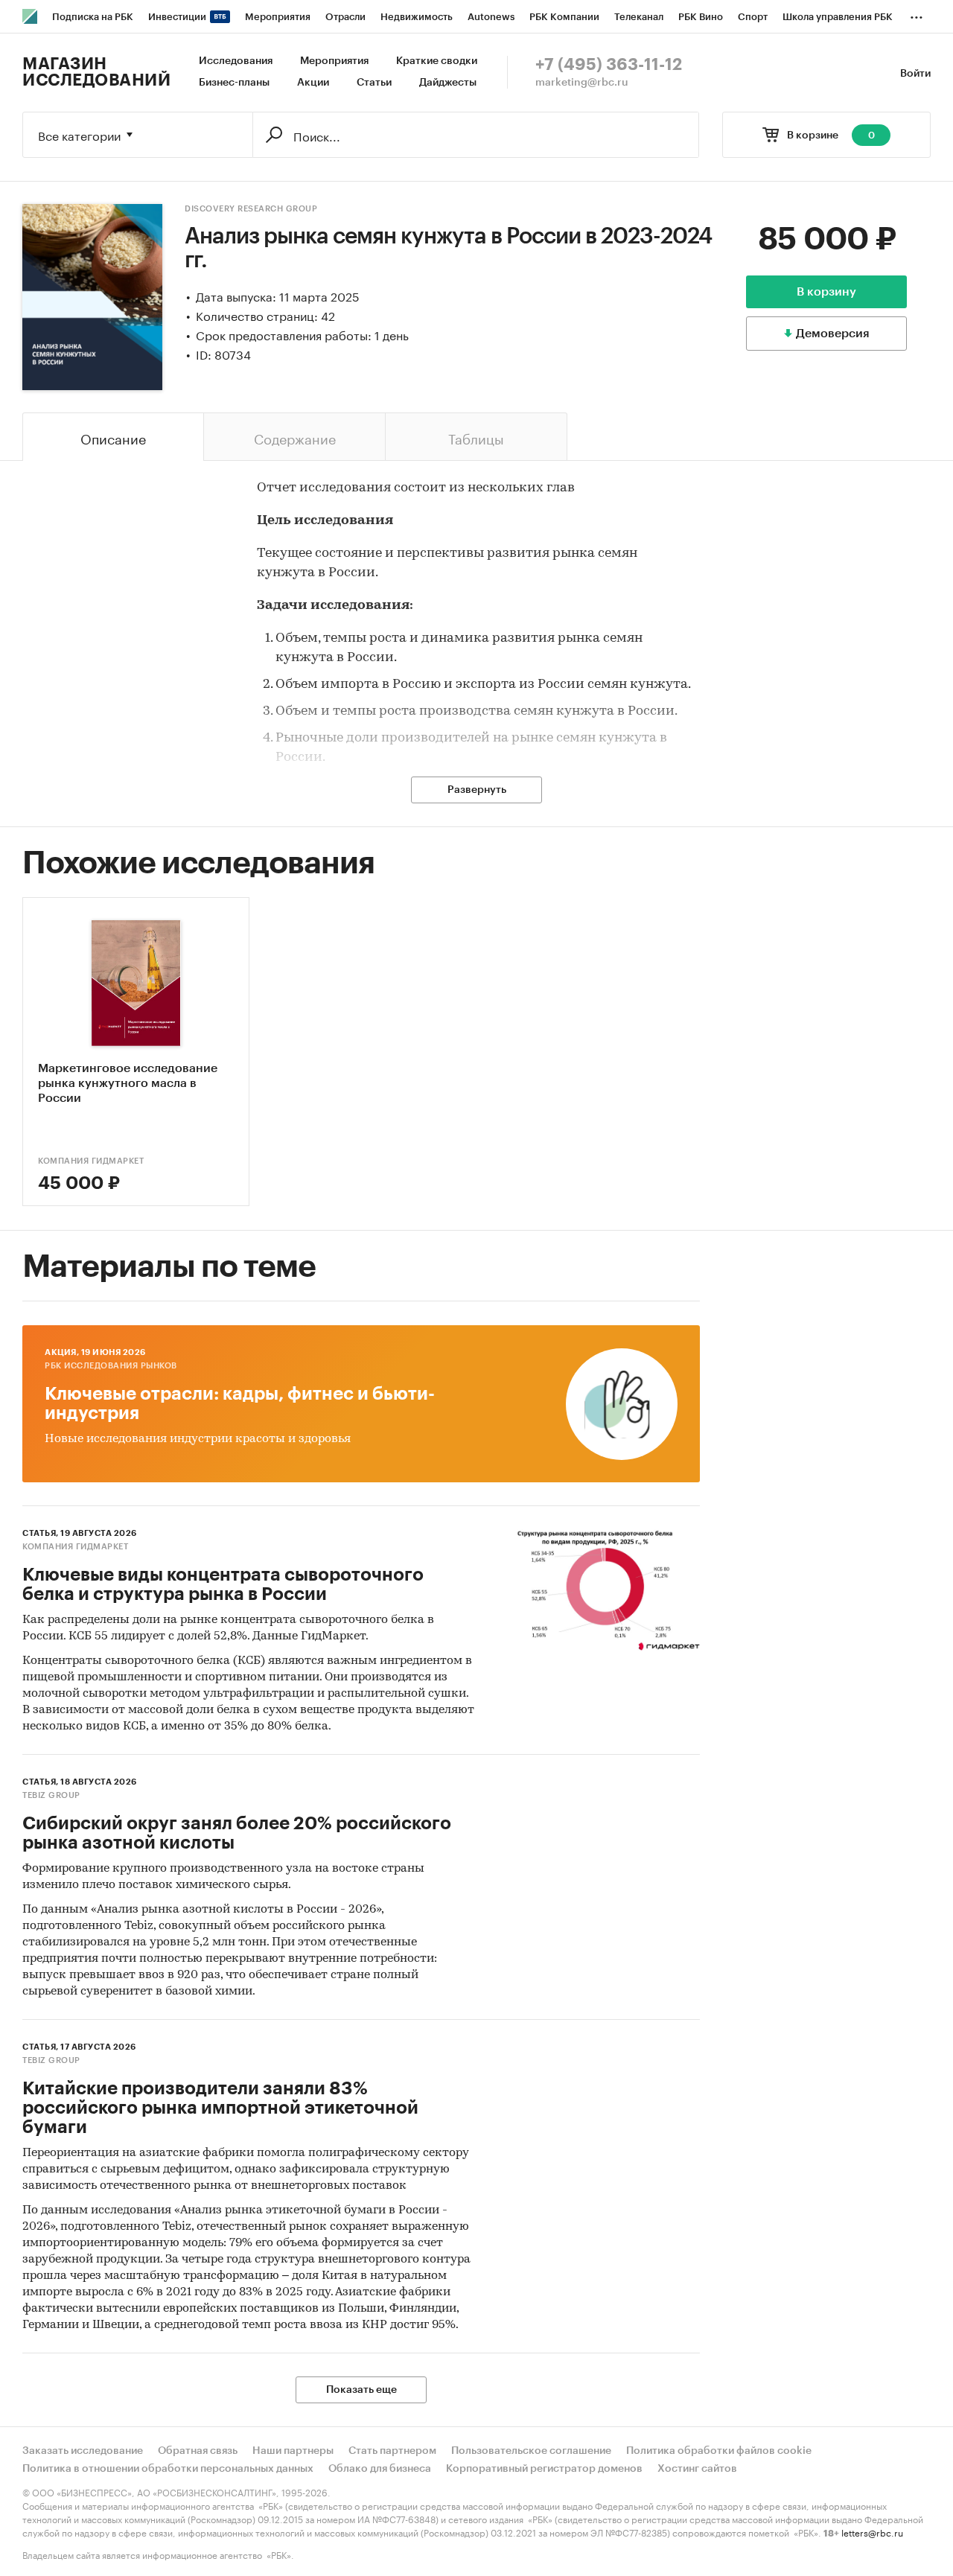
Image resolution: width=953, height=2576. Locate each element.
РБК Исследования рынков (111, 1366)
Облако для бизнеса (380, 2469)
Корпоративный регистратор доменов (544, 2469)
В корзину (826, 292)
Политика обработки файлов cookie (719, 2451)
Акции (313, 83)
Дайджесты (448, 83)
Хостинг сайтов (697, 2469)
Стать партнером (392, 2451)
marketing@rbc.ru (582, 83)
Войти (915, 74)
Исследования (236, 61)
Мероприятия (334, 61)
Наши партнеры (293, 2451)
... (917, 14)
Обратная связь (198, 2451)
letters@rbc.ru (872, 2532)
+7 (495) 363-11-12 (609, 65)
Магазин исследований (96, 72)
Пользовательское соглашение (531, 2451)
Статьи (374, 83)
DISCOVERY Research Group (251, 209)
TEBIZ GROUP (51, 1795)
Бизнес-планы (234, 83)
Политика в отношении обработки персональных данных (168, 2469)
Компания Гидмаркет (91, 1161)
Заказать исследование (83, 2451)
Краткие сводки (437, 61)
